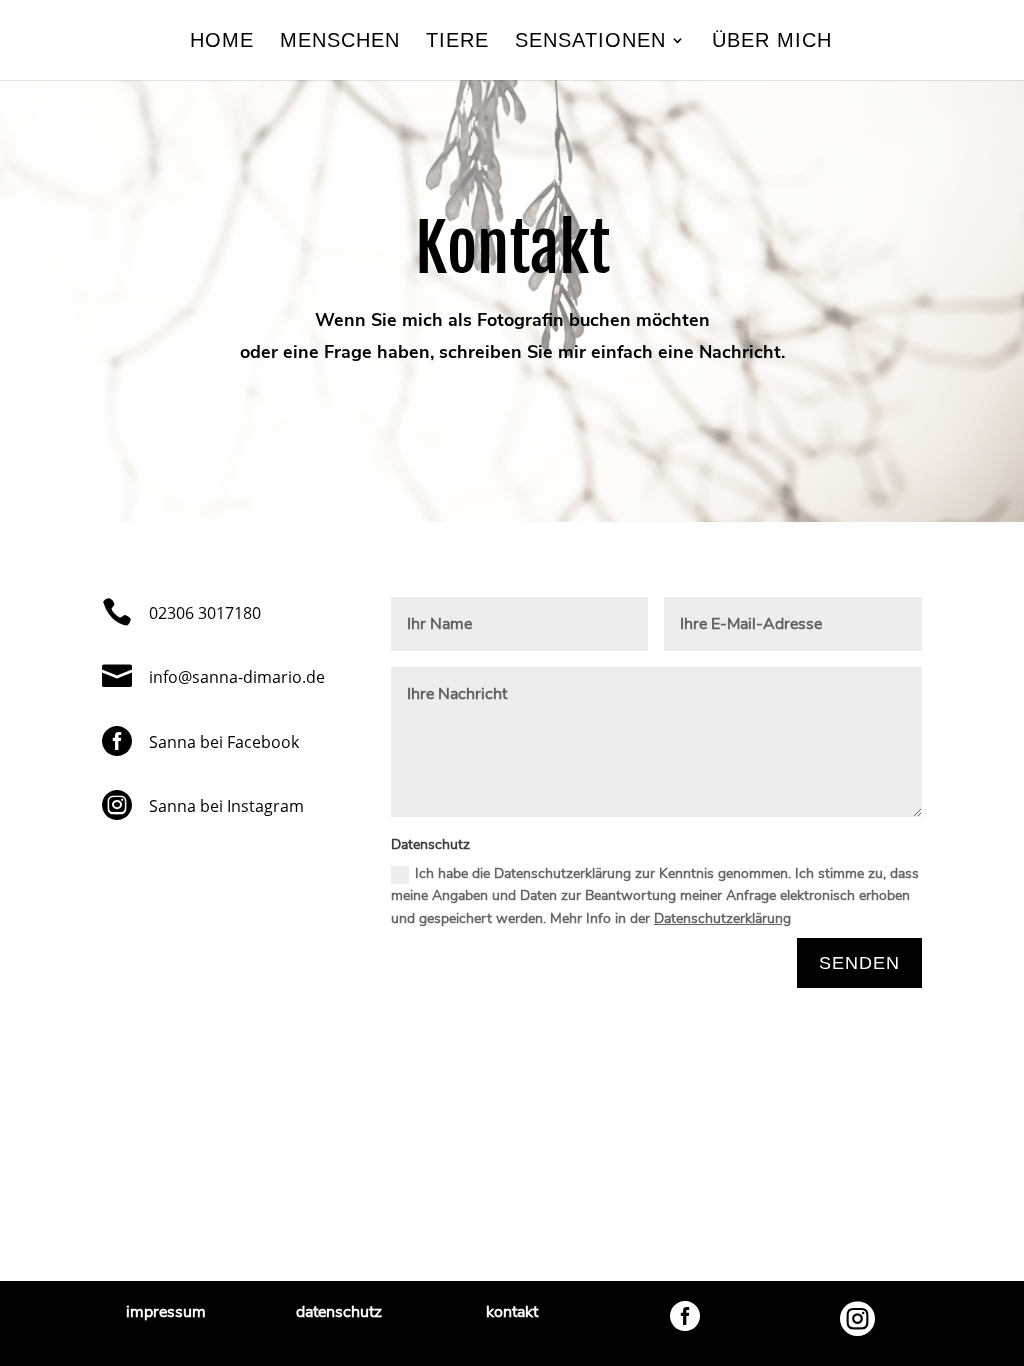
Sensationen (590, 42)
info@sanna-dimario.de (237, 677)
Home (222, 42)
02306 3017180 (205, 613)
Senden (859, 963)
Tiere (457, 42)
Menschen (340, 42)
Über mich (772, 42)
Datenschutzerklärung (722, 918)
